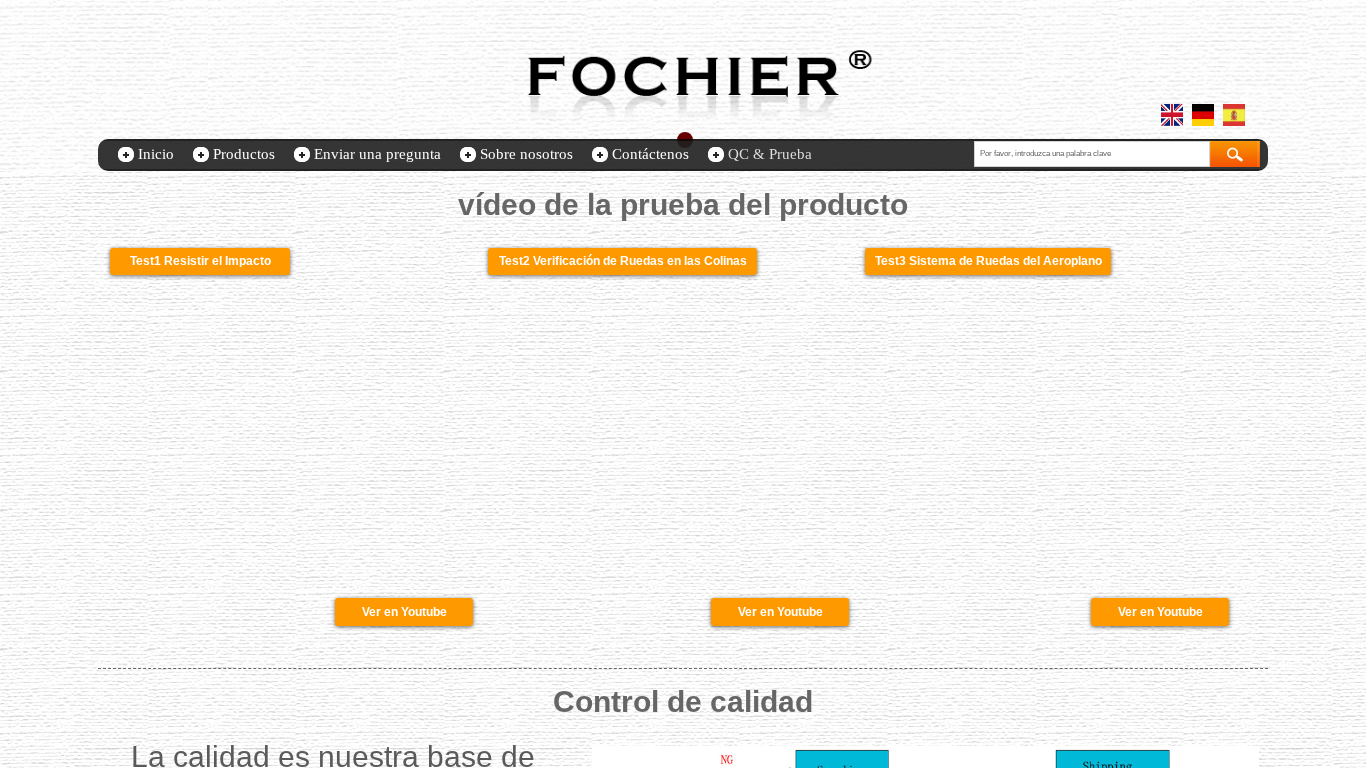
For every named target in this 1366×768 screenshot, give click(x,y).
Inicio (156, 154)
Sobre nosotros (526, 154)
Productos (244, 154)
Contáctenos (650, 154)
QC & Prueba (770, 154)
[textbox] (1092, 154)
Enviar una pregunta (377, 154)
